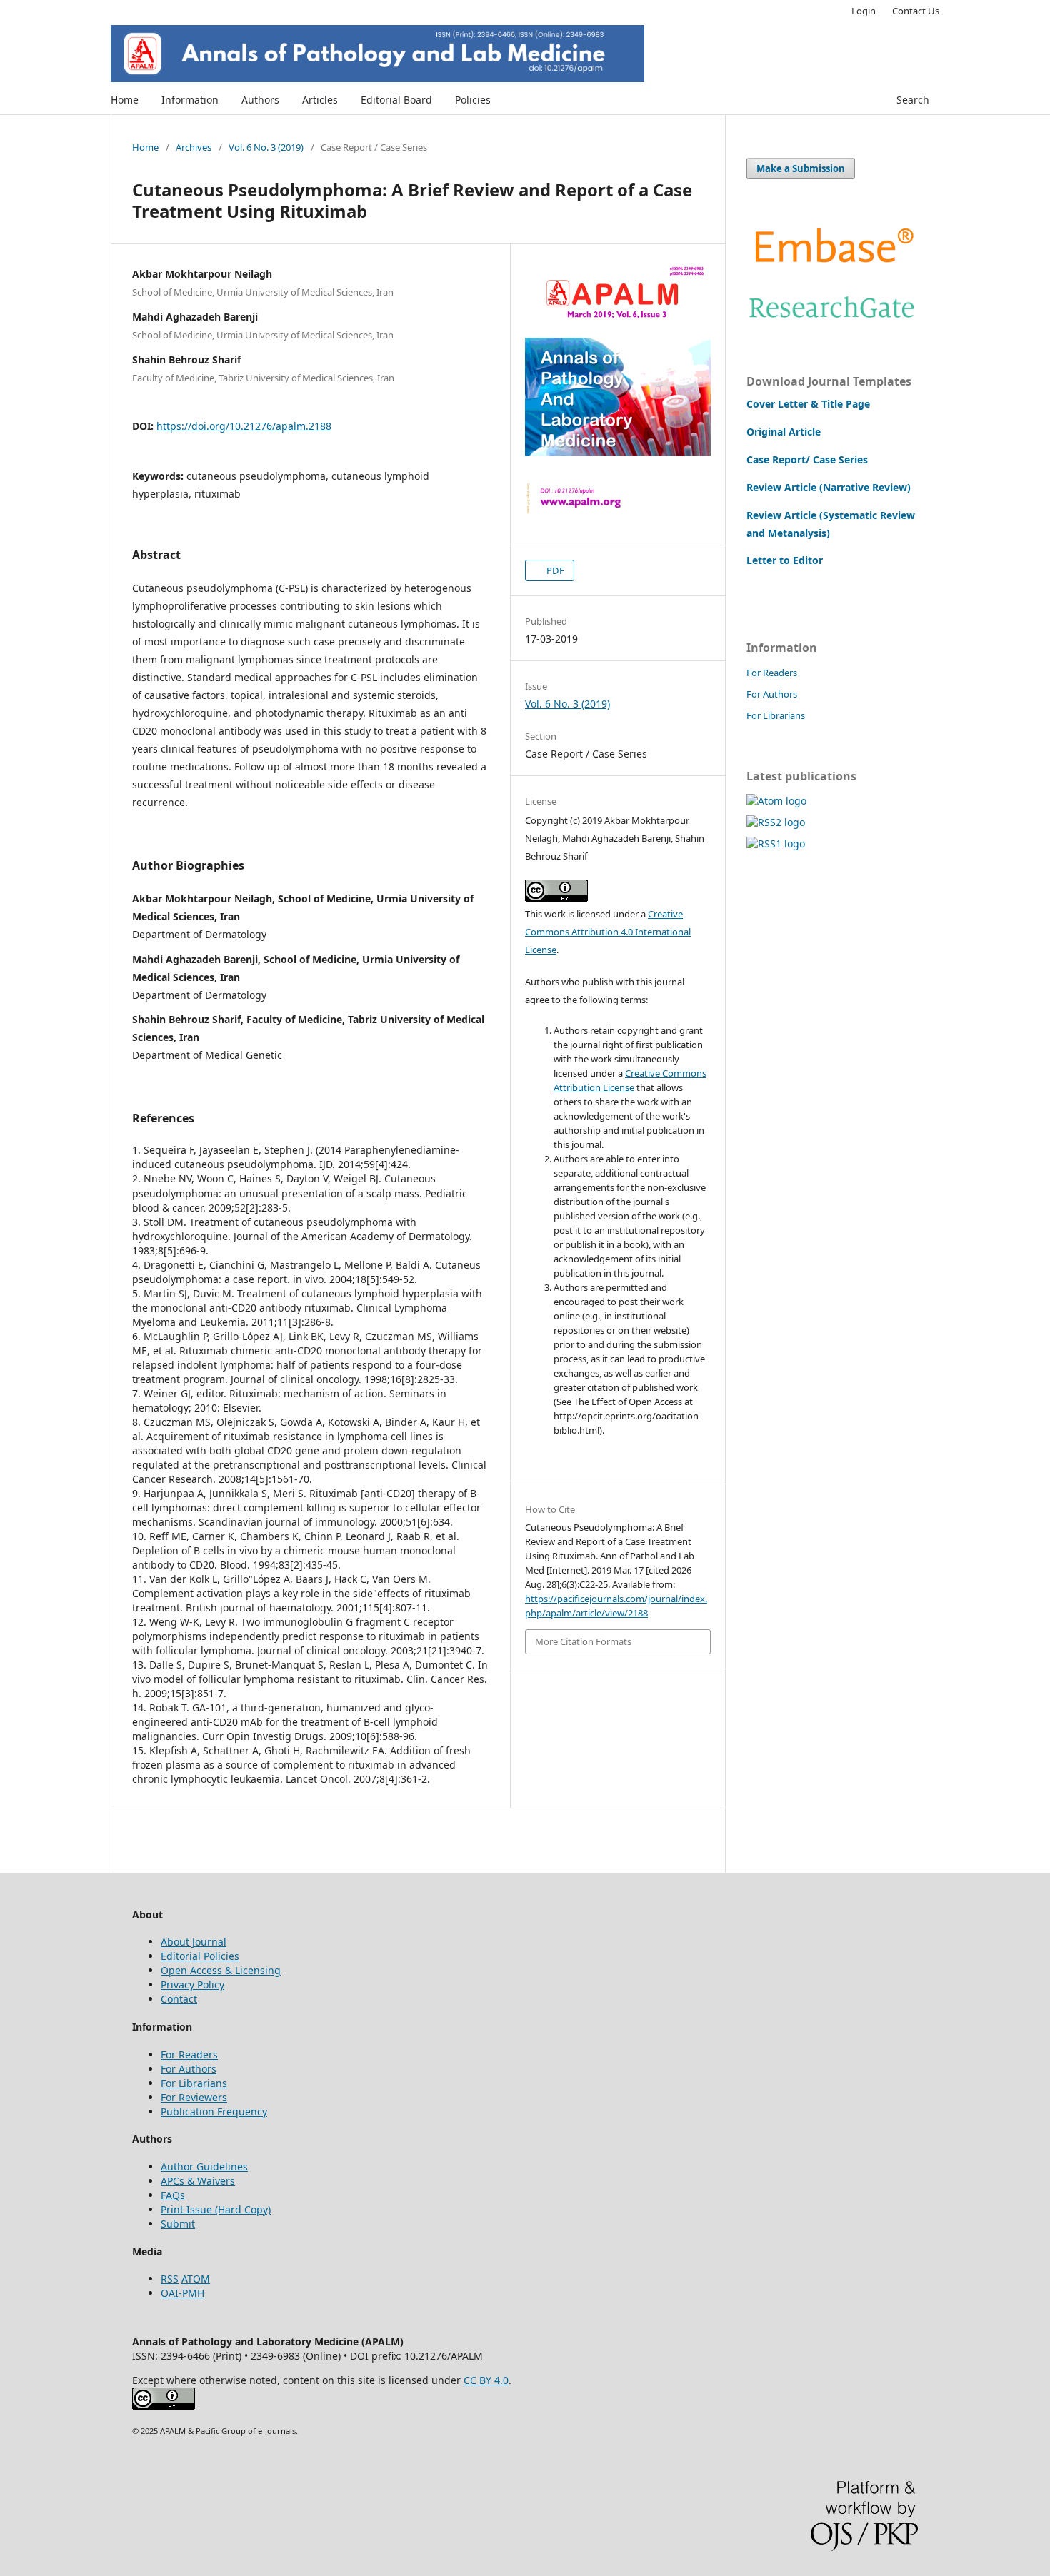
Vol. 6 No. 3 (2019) (266, 147)
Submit (178, 2224)
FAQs (173, 2195)
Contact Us (916, 11)
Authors (260, 100)
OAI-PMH (182, 2293)
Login (864, 11)
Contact (179, 1999)
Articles (320, 100)
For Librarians (776, 715)
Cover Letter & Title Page (808, 404)
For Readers (772, 673)
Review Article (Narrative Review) (829, 487)
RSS (170, 2279)
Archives (194, 147)
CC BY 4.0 (486, 2380)
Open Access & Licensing (221, 1970)
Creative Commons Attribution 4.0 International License (608, 932)
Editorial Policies (200, 1956)
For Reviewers (194, 2097)
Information (190, 100)
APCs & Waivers (198, 2181)
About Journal (194, 1942)
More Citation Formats (583, 1641)
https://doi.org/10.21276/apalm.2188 (244, 426)
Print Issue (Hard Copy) (216, 2209)
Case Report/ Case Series (807, 459)
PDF (554, 570)
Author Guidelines (204, 2167)
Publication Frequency (214, 2112)
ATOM (196, 2279)
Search (913, 100)
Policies (473, 100)
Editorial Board (396, 100)
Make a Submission (801, 168)
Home (125, 100)
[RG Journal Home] (832, 322)
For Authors (772, 694)
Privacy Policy (192, 1984)
